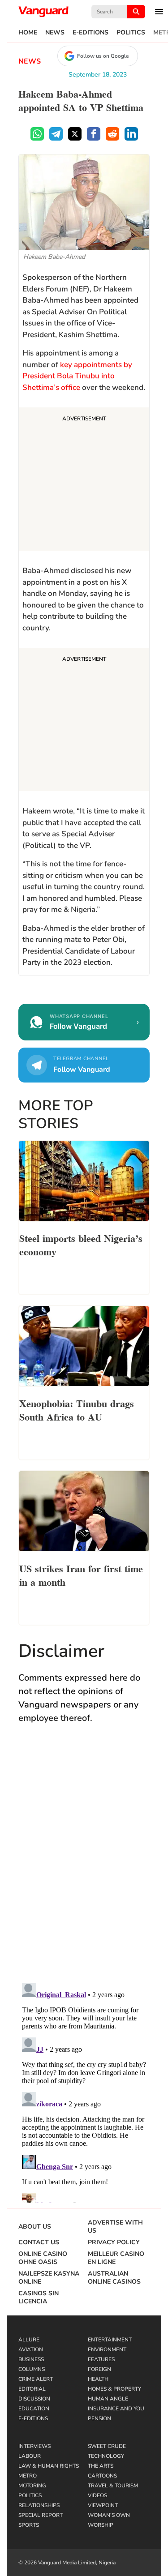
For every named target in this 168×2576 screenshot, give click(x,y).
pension (99, 2418)
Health (98, 2379)
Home (28, 33)
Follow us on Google (103, 56)
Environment (107, 2349)
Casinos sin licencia (39, 2298)
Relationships (39, 2505)
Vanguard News (43, 12)
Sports (29, 2525)
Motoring (32, 2486)
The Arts (101, 2466)
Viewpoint (103, 2505)
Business (31, 2359)
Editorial (32, 2389)
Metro (28, 2476)
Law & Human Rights (49, 2466)
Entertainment (110, 2340)
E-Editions (90, 33)
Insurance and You (116, 2409)
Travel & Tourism (113, 2486)
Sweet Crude (107, 2446)
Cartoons (102, 2476)
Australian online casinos (114, 2278)
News (55, 33)
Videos (97, 2495)
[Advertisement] (84, 480)
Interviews (34, 2446)
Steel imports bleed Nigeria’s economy (81, 1244)
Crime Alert (36, 2379)
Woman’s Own (109, 2515)
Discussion (34, 2399)
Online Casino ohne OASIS (43, 2258)
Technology (106, 2456)
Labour (30, 2456)
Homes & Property (114, 2389)
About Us (35, 2227)
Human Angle (108, 2399)
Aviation (31, 2349)
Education (34, 2409)
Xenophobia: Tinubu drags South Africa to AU (77, 1409)
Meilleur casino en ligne (116, 2258)
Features (101, 2359)
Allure (29, 2340)
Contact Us (39, 2242)
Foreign (99, 2369)
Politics (131, 33)
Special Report (41, 2515)
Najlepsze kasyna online (49, 2278)
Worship (101, 2525)
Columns (32, 2369)
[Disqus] (84, 1862)
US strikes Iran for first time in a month (81, 1575)
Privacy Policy (114, 2242)
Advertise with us (115, 2227)
